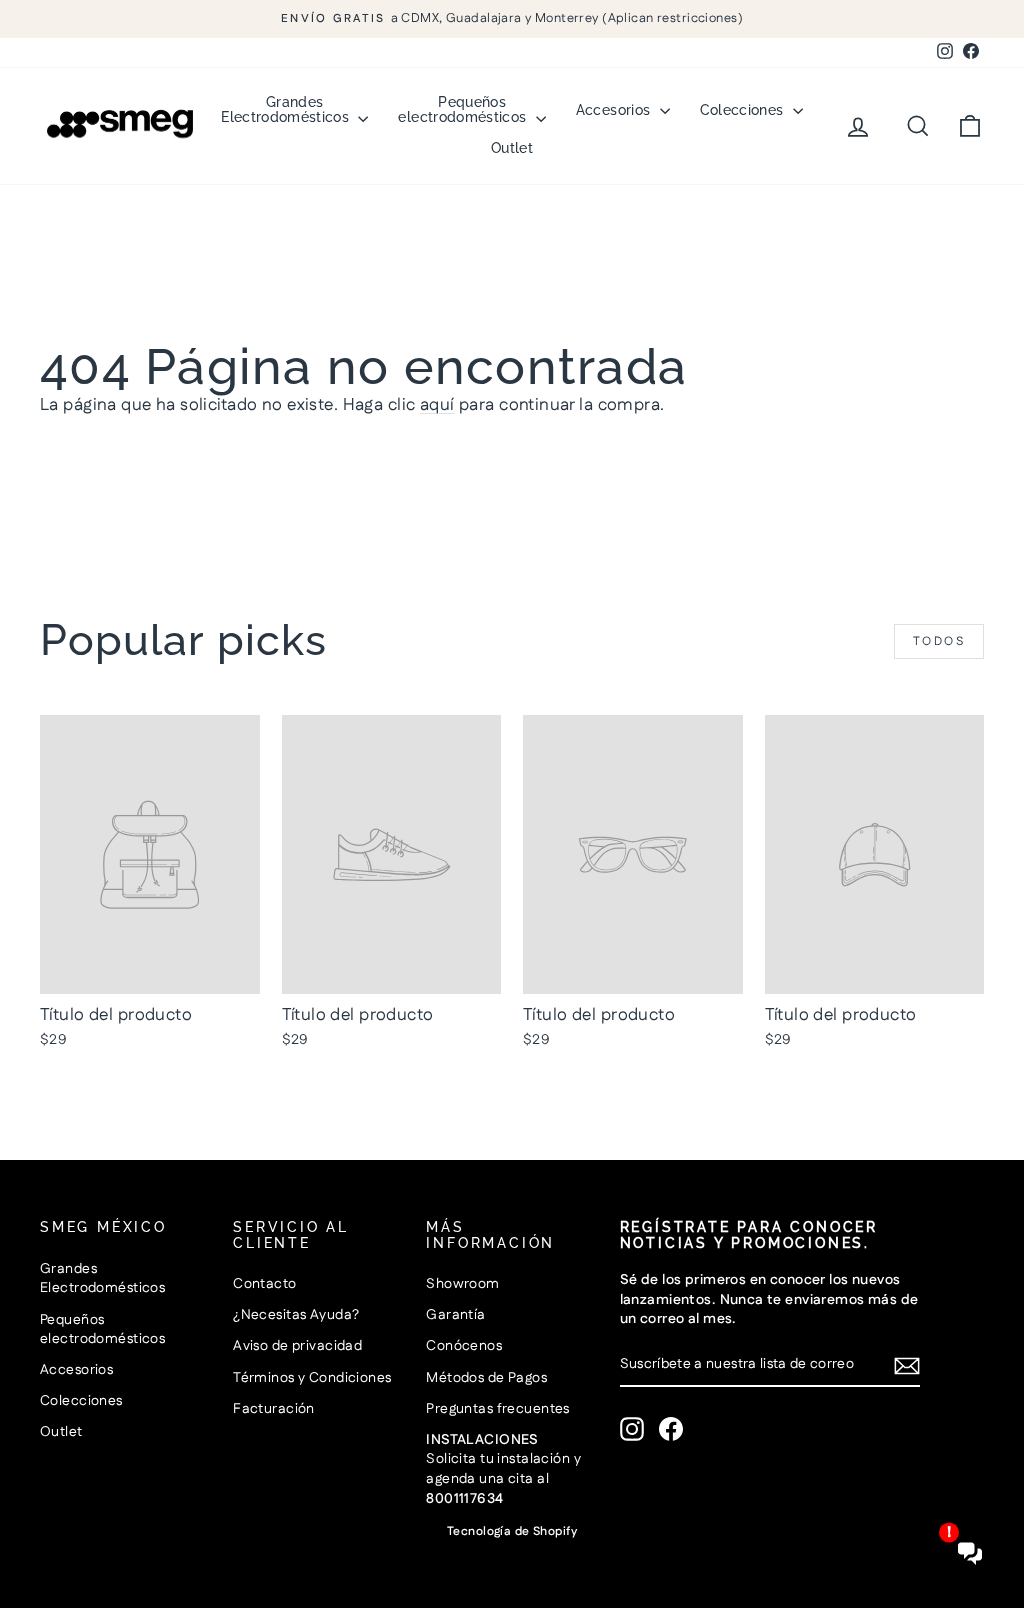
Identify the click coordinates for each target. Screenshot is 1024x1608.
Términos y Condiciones (312, 1378)
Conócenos (464, 1346)
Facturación (274, 1409)
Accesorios (615, 110)
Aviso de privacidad (297, 1346)
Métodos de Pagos (486, 1378)
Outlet (512, 148)
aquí (437, 405)
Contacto (264, 1284)
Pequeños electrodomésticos (464, 109)
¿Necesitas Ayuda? (296, 1315)
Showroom (462, 1284)
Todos (939, 641)
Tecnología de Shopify (512, 1531)
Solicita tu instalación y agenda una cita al (503, 1469)
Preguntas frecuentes (498, 1409)
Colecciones (744, 110)
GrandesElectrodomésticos (287, 109)
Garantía (455, 1315)
